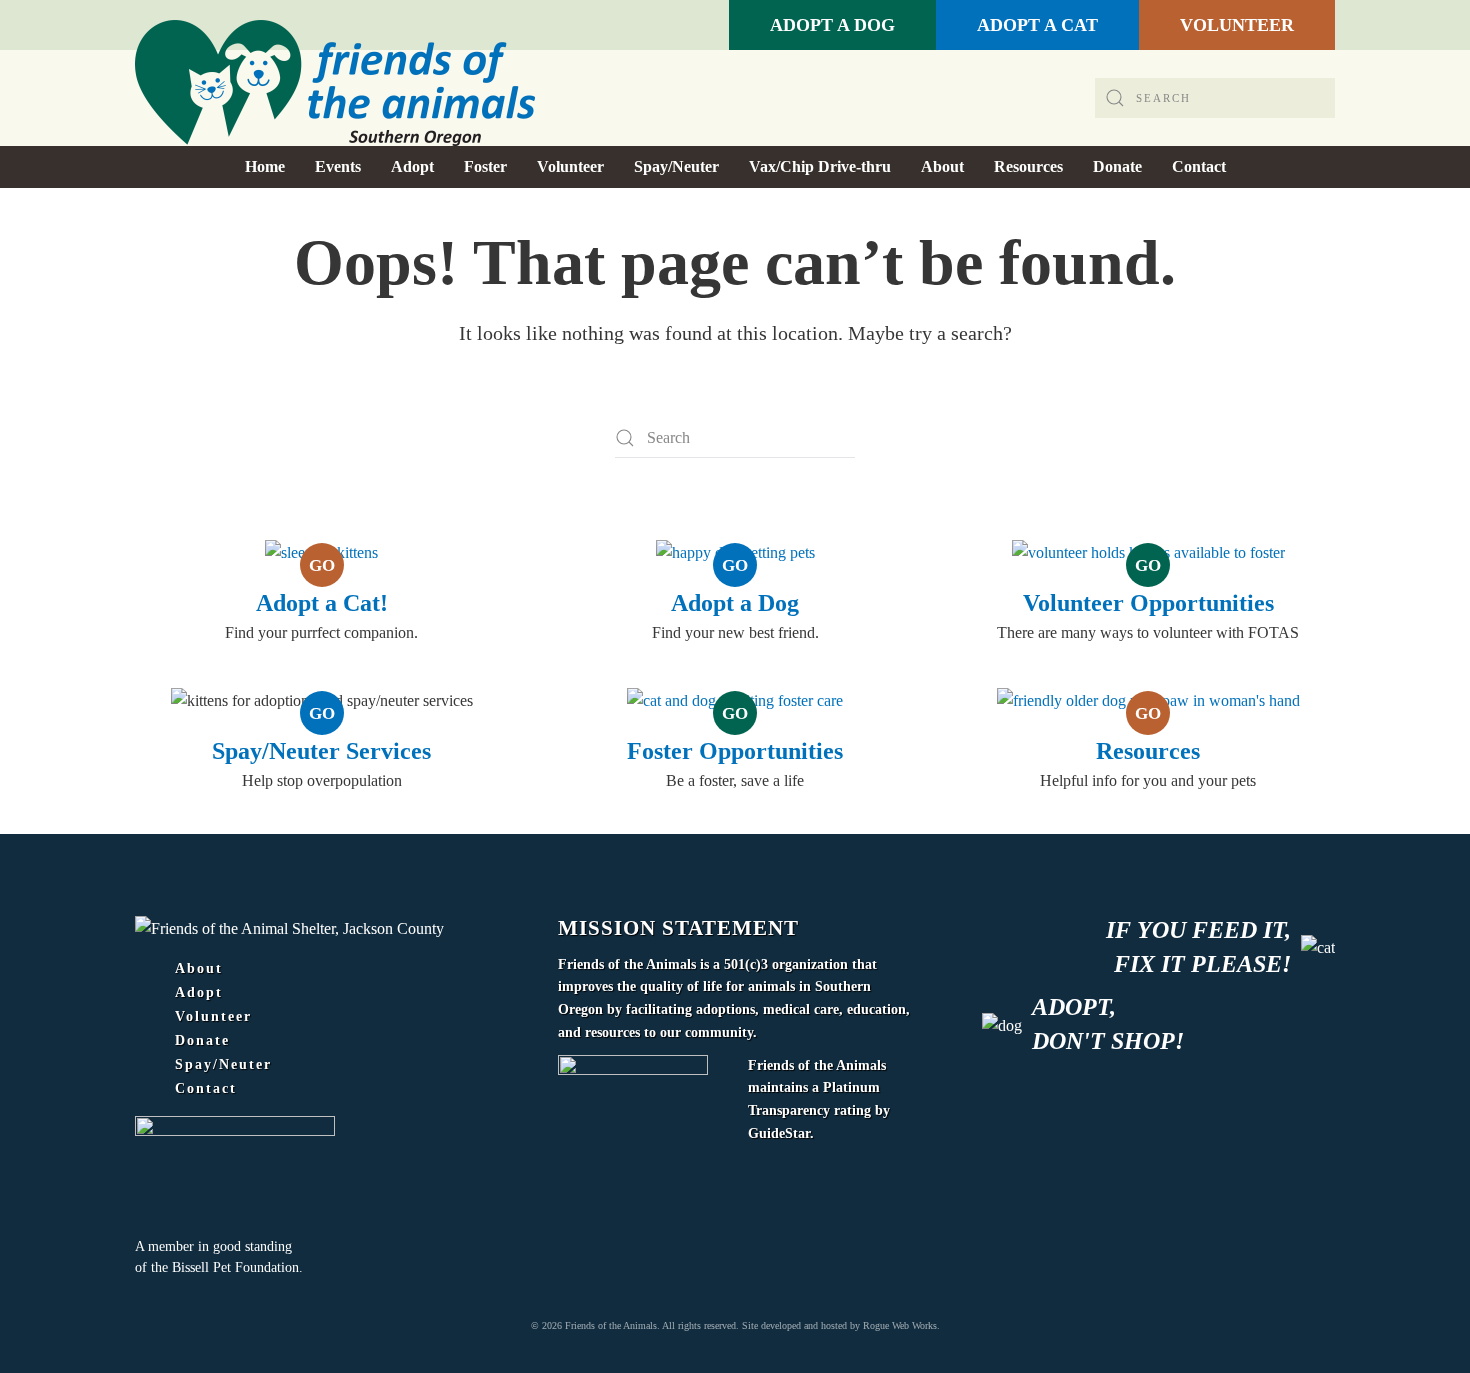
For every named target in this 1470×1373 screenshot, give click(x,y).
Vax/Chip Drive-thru (820, 166)
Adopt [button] (412, 166)
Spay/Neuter (223, 1065)
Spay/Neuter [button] (676, 166)
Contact (206, 1089)
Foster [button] (485, 166)
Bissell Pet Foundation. (237, 1267)
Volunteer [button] (570, 166)
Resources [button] (1028, 166)
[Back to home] (335, 83)
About (199, 969)
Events (338, 166)
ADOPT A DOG (832, 25)
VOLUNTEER (1237, 25)
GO (322, 565)
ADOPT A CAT (1037, 25)
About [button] (942, 166)
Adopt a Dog (735, 603)
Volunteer (213, 1017)
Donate (202, 1041)
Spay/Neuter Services (321, 751)
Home (265, 166)
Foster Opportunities (735, 751)
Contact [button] (1199, 166)
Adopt (199, 993)
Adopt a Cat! (322, 603)
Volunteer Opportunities (1148, 603)
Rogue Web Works (900, 1325)
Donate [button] (1117, 166)
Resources (1148, 751)
